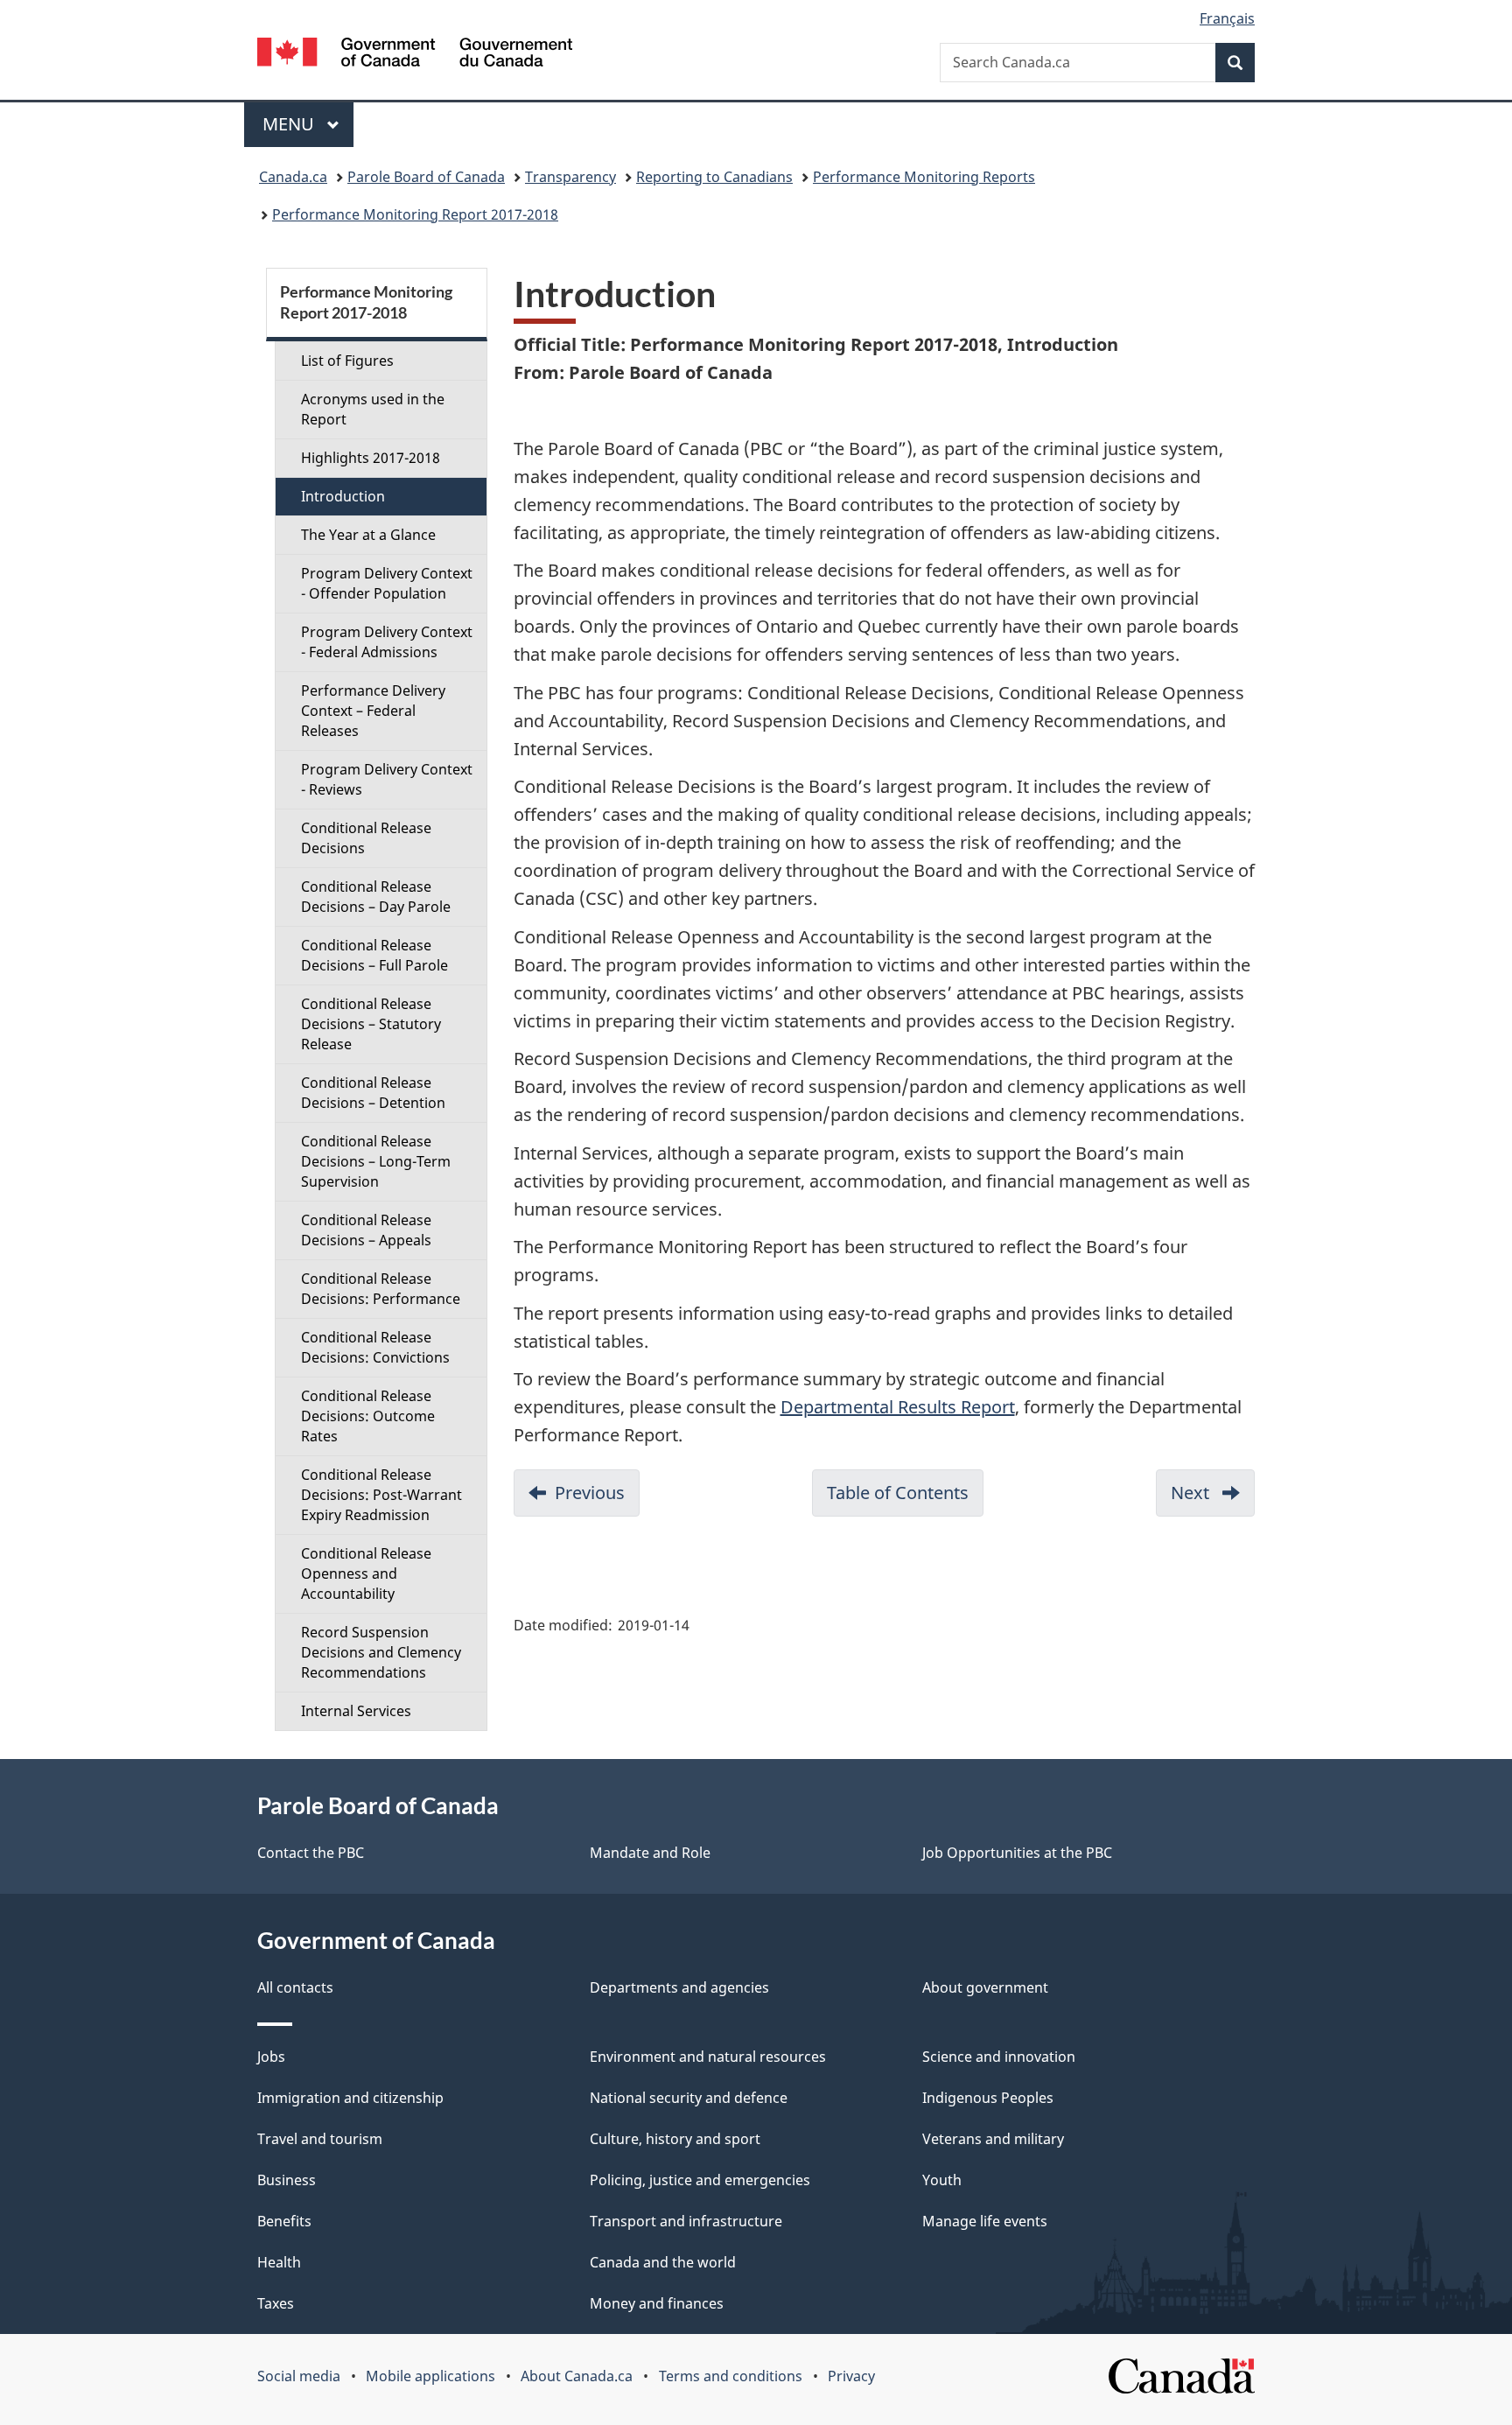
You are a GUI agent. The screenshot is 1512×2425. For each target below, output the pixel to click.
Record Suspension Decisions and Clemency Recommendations (381, 1652)
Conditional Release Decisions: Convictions (375, 1347)
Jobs (271, 2057)
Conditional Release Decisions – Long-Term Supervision (376, 1161)
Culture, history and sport (675, 2139)
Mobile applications (430, 2376)
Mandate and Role (650, 1853)
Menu (290, 124)
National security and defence (689, 2098)
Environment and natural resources (708, 2057)
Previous (597, 1499)
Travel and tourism (320, 2139)
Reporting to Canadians (714, 177)
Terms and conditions (731, 2376)
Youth (942, 2180)
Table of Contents (905, 1499)
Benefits (284, 2221)
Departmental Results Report (898, 1407)
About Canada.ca (577, 2376)
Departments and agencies (679, 1987)
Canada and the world (663, 2262)
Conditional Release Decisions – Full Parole (374, 955)
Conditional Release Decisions (366, 838)
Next (1213, 1499)
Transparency (570, 177)
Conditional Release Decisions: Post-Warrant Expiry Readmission (381, 1495)
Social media (299, 2376)
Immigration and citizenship (350, 2098)
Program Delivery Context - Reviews (387, 779)
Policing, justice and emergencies (700, 2180)
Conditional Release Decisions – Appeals (366, 1230)
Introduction (343, 496)
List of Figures (347, 361)
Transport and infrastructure (686, 2221)
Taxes (276, 2303)
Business (287, 2180)
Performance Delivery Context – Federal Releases (373, 711)
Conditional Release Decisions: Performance (381, 1289)
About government (985, 1987)
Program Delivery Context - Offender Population (387, 583)
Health (279, 2262)
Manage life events (985, 2221)
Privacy (851, 2376)
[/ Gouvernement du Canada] (415, 55)
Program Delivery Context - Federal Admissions (387, 642)
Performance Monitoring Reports (924, 177)
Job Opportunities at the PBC (1017, 1853)
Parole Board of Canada (426, 177)
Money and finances (657, 2303)
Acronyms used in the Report (373, 409)
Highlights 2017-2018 (371, 458)
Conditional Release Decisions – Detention (373, 1093)
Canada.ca (293, 177)
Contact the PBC (311, 1853)
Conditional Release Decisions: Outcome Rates (368, 1416)
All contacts (295, 1987)
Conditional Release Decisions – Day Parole (376, 897)
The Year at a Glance (368, 535)
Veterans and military (993, 2139)
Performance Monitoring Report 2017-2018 (415, 214)
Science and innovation (999, 2057)
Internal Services (356, 1711)
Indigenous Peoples (988, 2098)
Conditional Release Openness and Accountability (366, 1573)
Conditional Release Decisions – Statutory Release (371, 1024)
